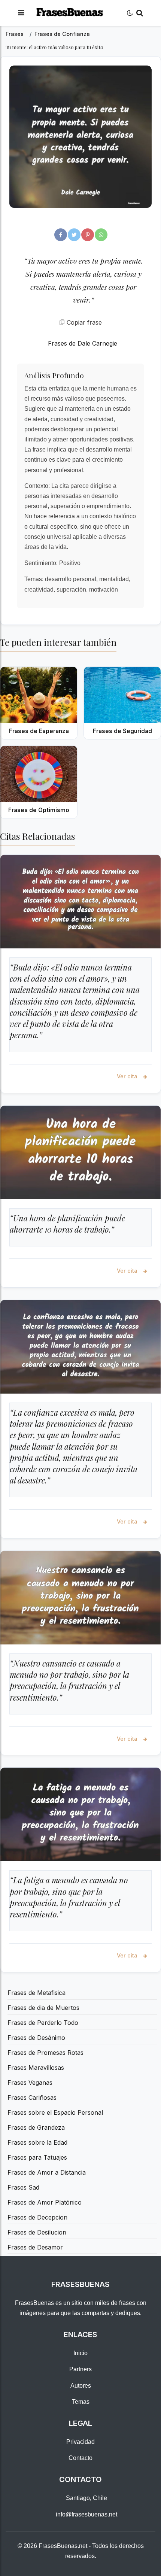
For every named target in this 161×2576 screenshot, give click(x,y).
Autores (81, 2386)
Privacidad (80, 2442)
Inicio (80, 2353)
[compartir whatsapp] (101, 235)
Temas (81, 2402)
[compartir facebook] (61, 235)
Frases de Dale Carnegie (83, 343)
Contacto (80, 2458)
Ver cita (128, 1076)
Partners (80, 2369)
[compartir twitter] (74, 235)
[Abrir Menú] (21, 13)
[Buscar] (140, 13)
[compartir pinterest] (88, 235)
